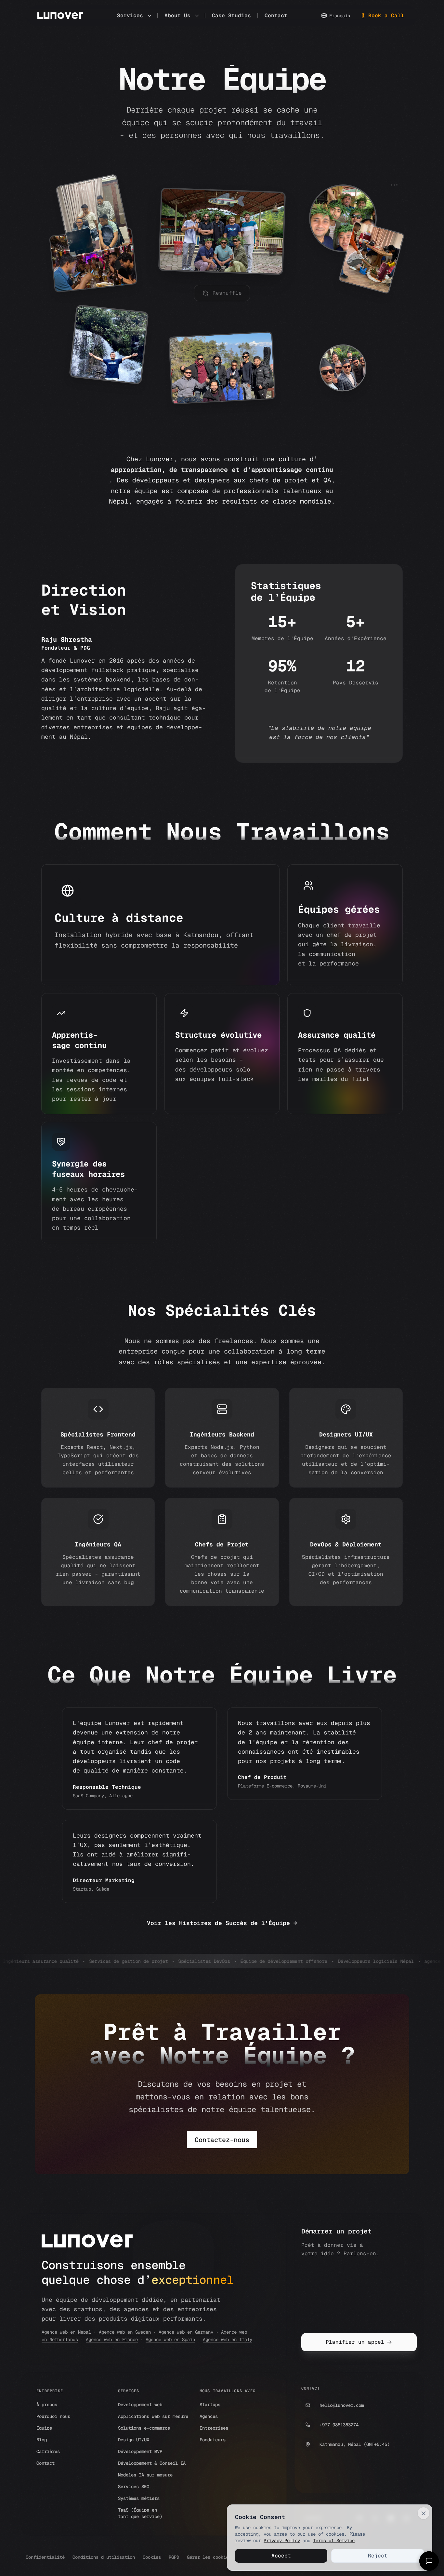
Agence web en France (112, 2340)
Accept (281, 2556)
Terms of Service (334, 2541)
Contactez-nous (222, 2140)
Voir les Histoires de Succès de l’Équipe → (222, 1923)
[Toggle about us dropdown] (197, 16)
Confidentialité (45, 2557)
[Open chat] (429, 2561)
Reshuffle (227, 293)
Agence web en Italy (228, 2340)
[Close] (424, 2513)
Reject (378, 2556)
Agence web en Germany (186, 2332)
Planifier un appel (355, 2342)
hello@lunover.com (342, 2405)
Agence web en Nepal (66, 2332)
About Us (177, 15)
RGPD (174, 2557)
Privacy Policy (282, 2541)
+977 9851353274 (339, 2425)
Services (130, 15)
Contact (276, 15)
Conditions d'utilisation (104, 2557)
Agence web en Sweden (125, 2332)
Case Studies (231, 15)
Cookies (152, 2557)
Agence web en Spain (170, 2340)
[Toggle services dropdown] (150, 16)
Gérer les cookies (209, 2557)
